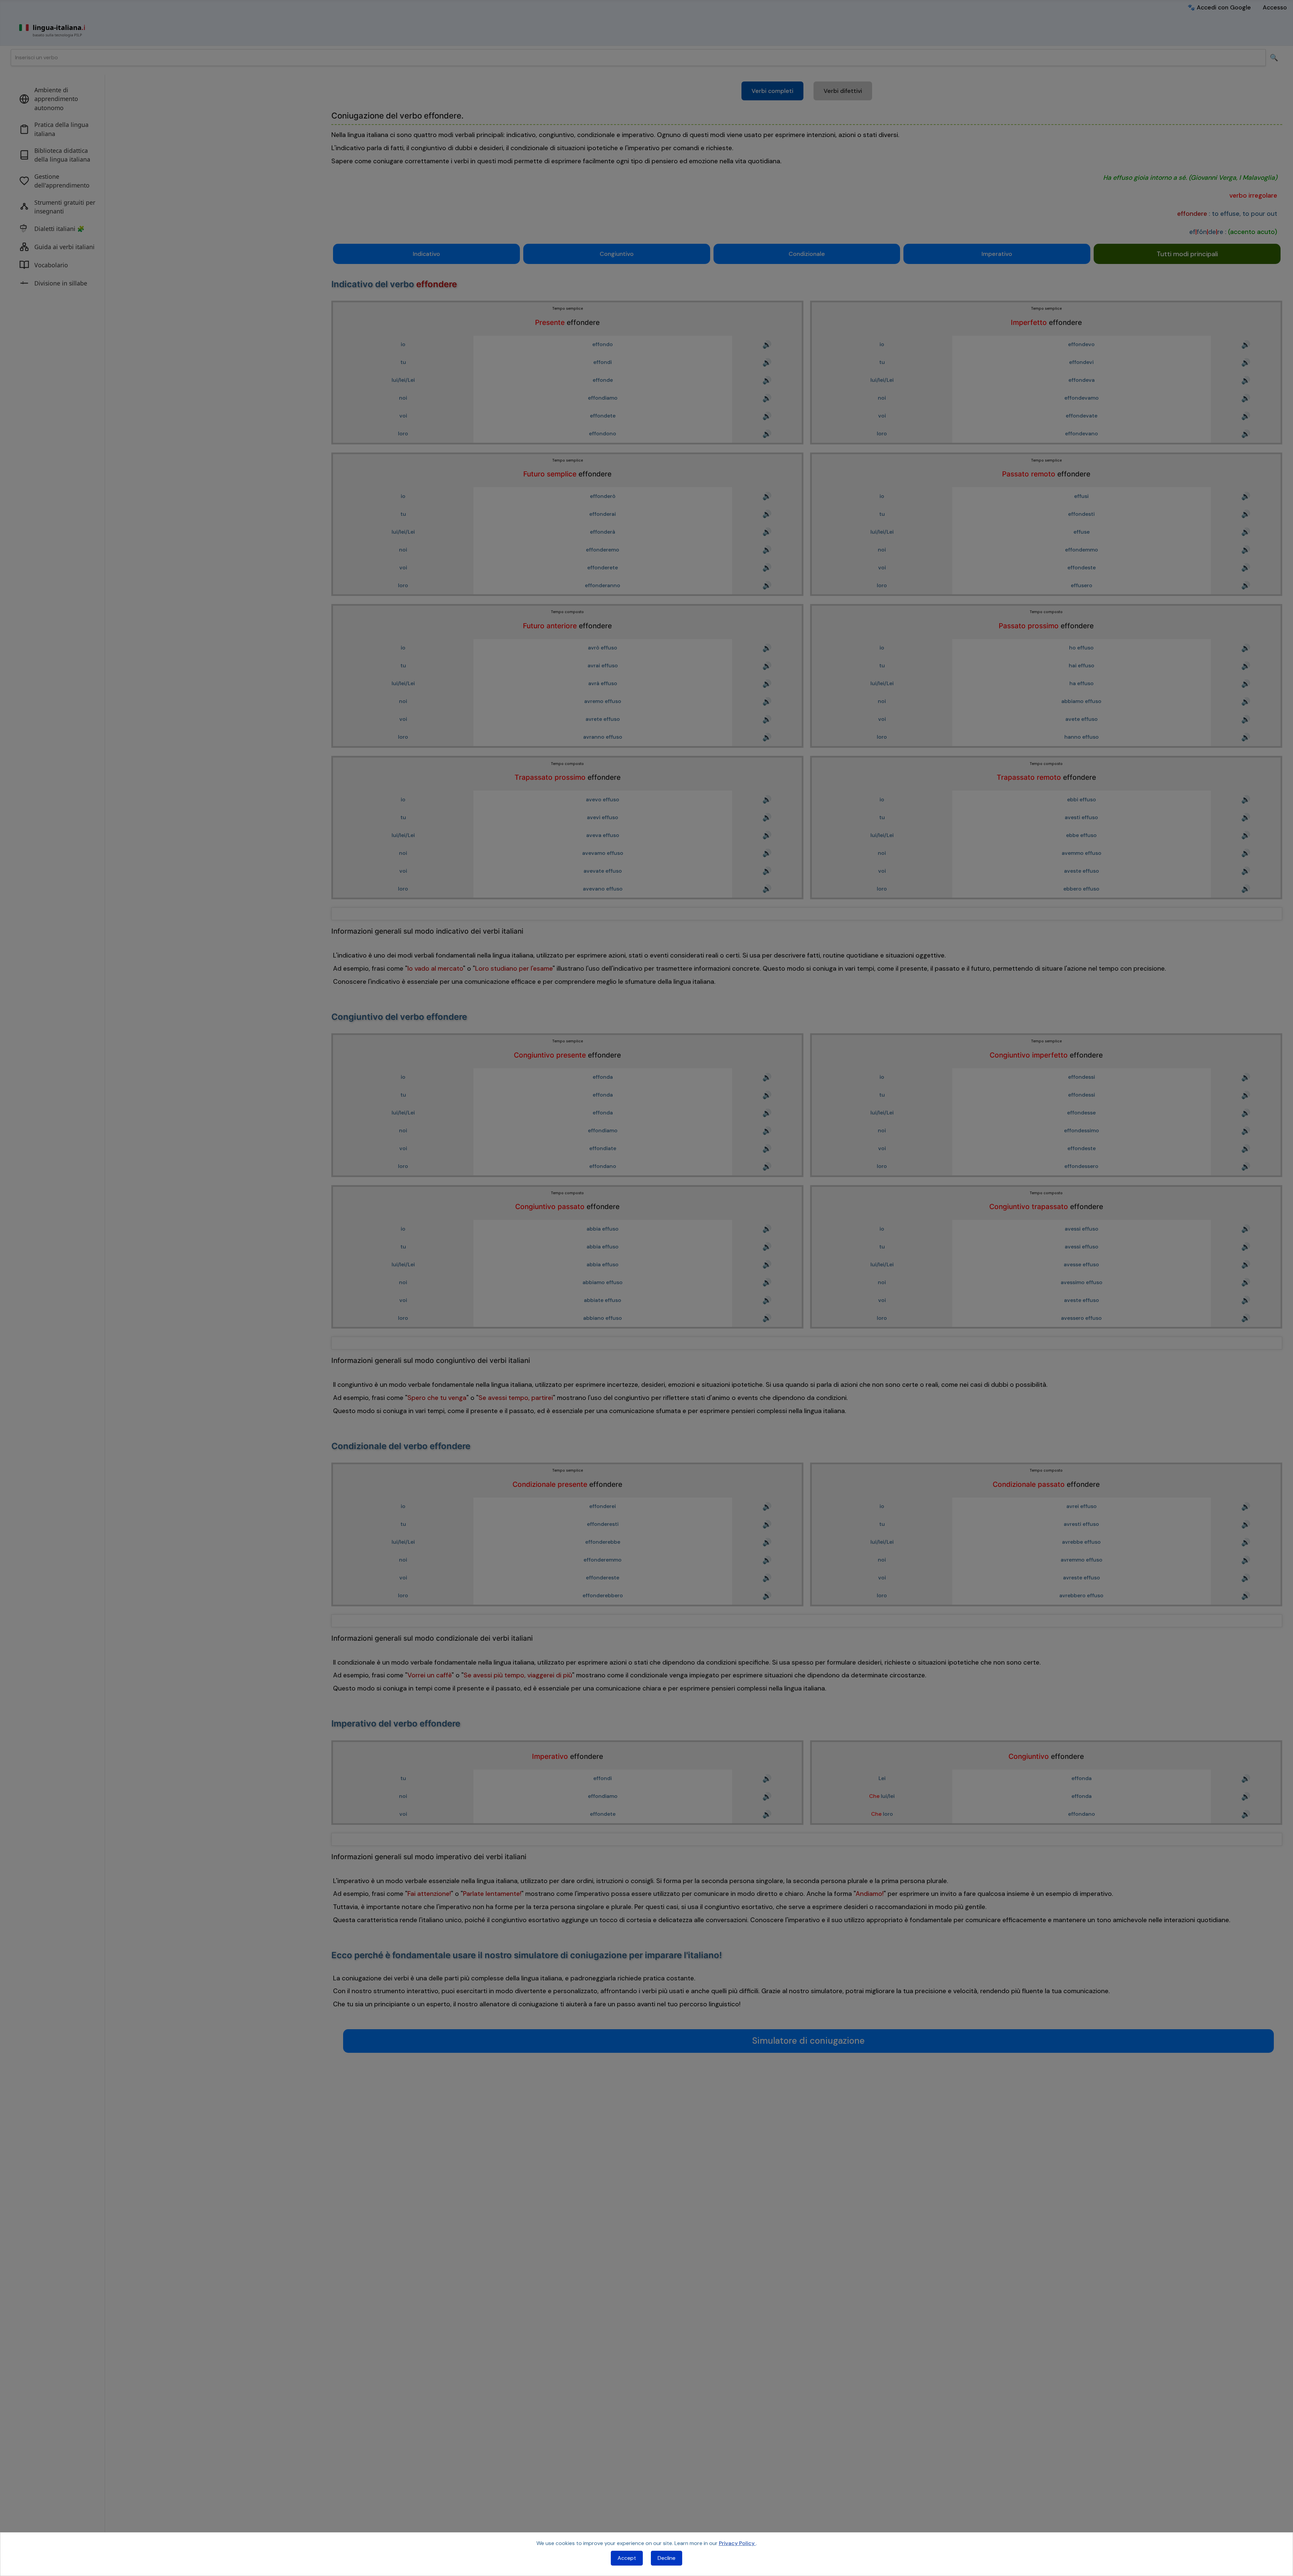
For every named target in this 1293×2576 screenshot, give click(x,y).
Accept (627, 2558)
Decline (667, 2558)
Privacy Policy (737, 2543)
